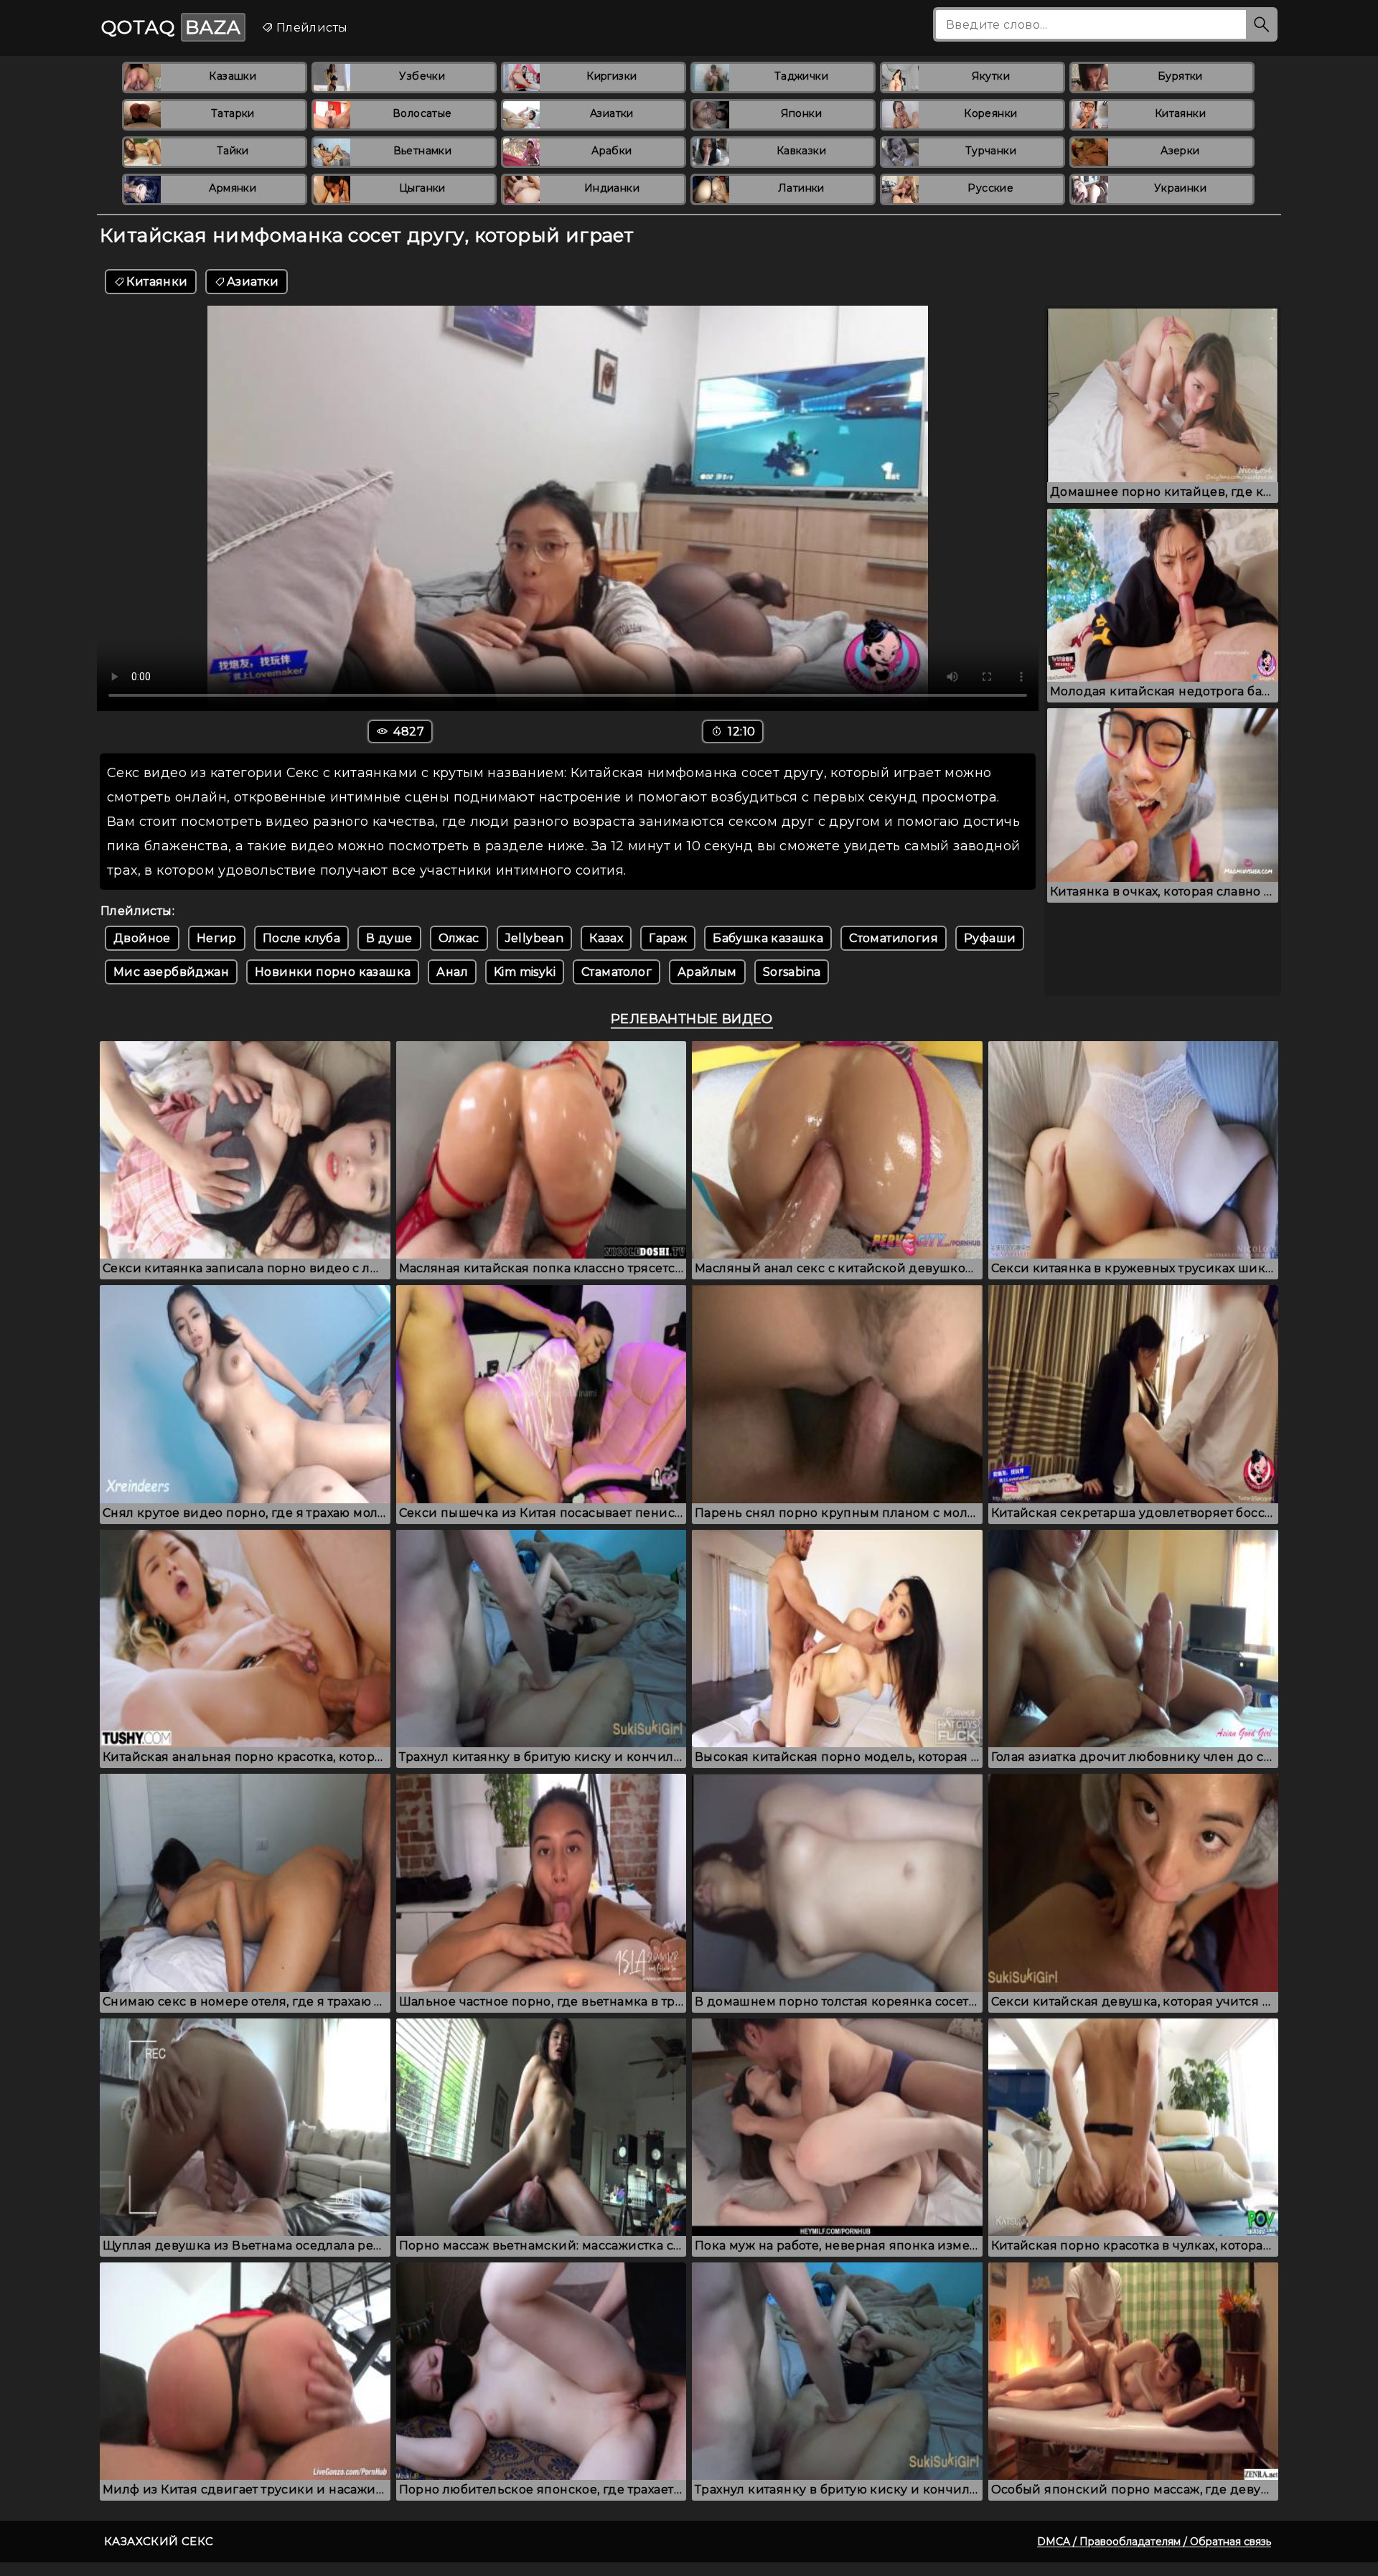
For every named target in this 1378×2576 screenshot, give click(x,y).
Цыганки (422, 188)
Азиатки (612, 113)
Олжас (459, 938)
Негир (217, 938)
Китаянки (1180, 113)
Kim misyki (525, 972)
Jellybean (535, 938)
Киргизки (611, 76)
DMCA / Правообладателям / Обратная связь (1154, 2542)
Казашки (233, 76)
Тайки (233, 151)
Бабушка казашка (768, 938)
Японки (801, 113)
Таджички (801, 76)
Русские (990, 188)
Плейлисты (310, 28)
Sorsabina (792, 972)
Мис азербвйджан (171, 972)
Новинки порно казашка (333, 972)
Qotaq (171, 27)
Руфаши (990, 938)
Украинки (1180, 188)
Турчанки (991, 151)
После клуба (301, 938)
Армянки (233, 188)
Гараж (668, 938)
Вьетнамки (423, 151)
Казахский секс (159, 2541)
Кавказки (801, 151)
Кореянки (990, 113)
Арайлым (707, 972)
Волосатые (422, 113)
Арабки (611, 151)
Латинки (801, 188)
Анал (452, 972)
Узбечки (422, 76)
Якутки (991, 76)
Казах (606, 938)
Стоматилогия (894, 938)
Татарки (233, 113)
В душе (389, 938)
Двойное (142, 938)
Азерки (1180, 151)
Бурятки (1180, 76)
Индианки (612, 188)
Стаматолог (617, 972)
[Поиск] (1262, 24)
